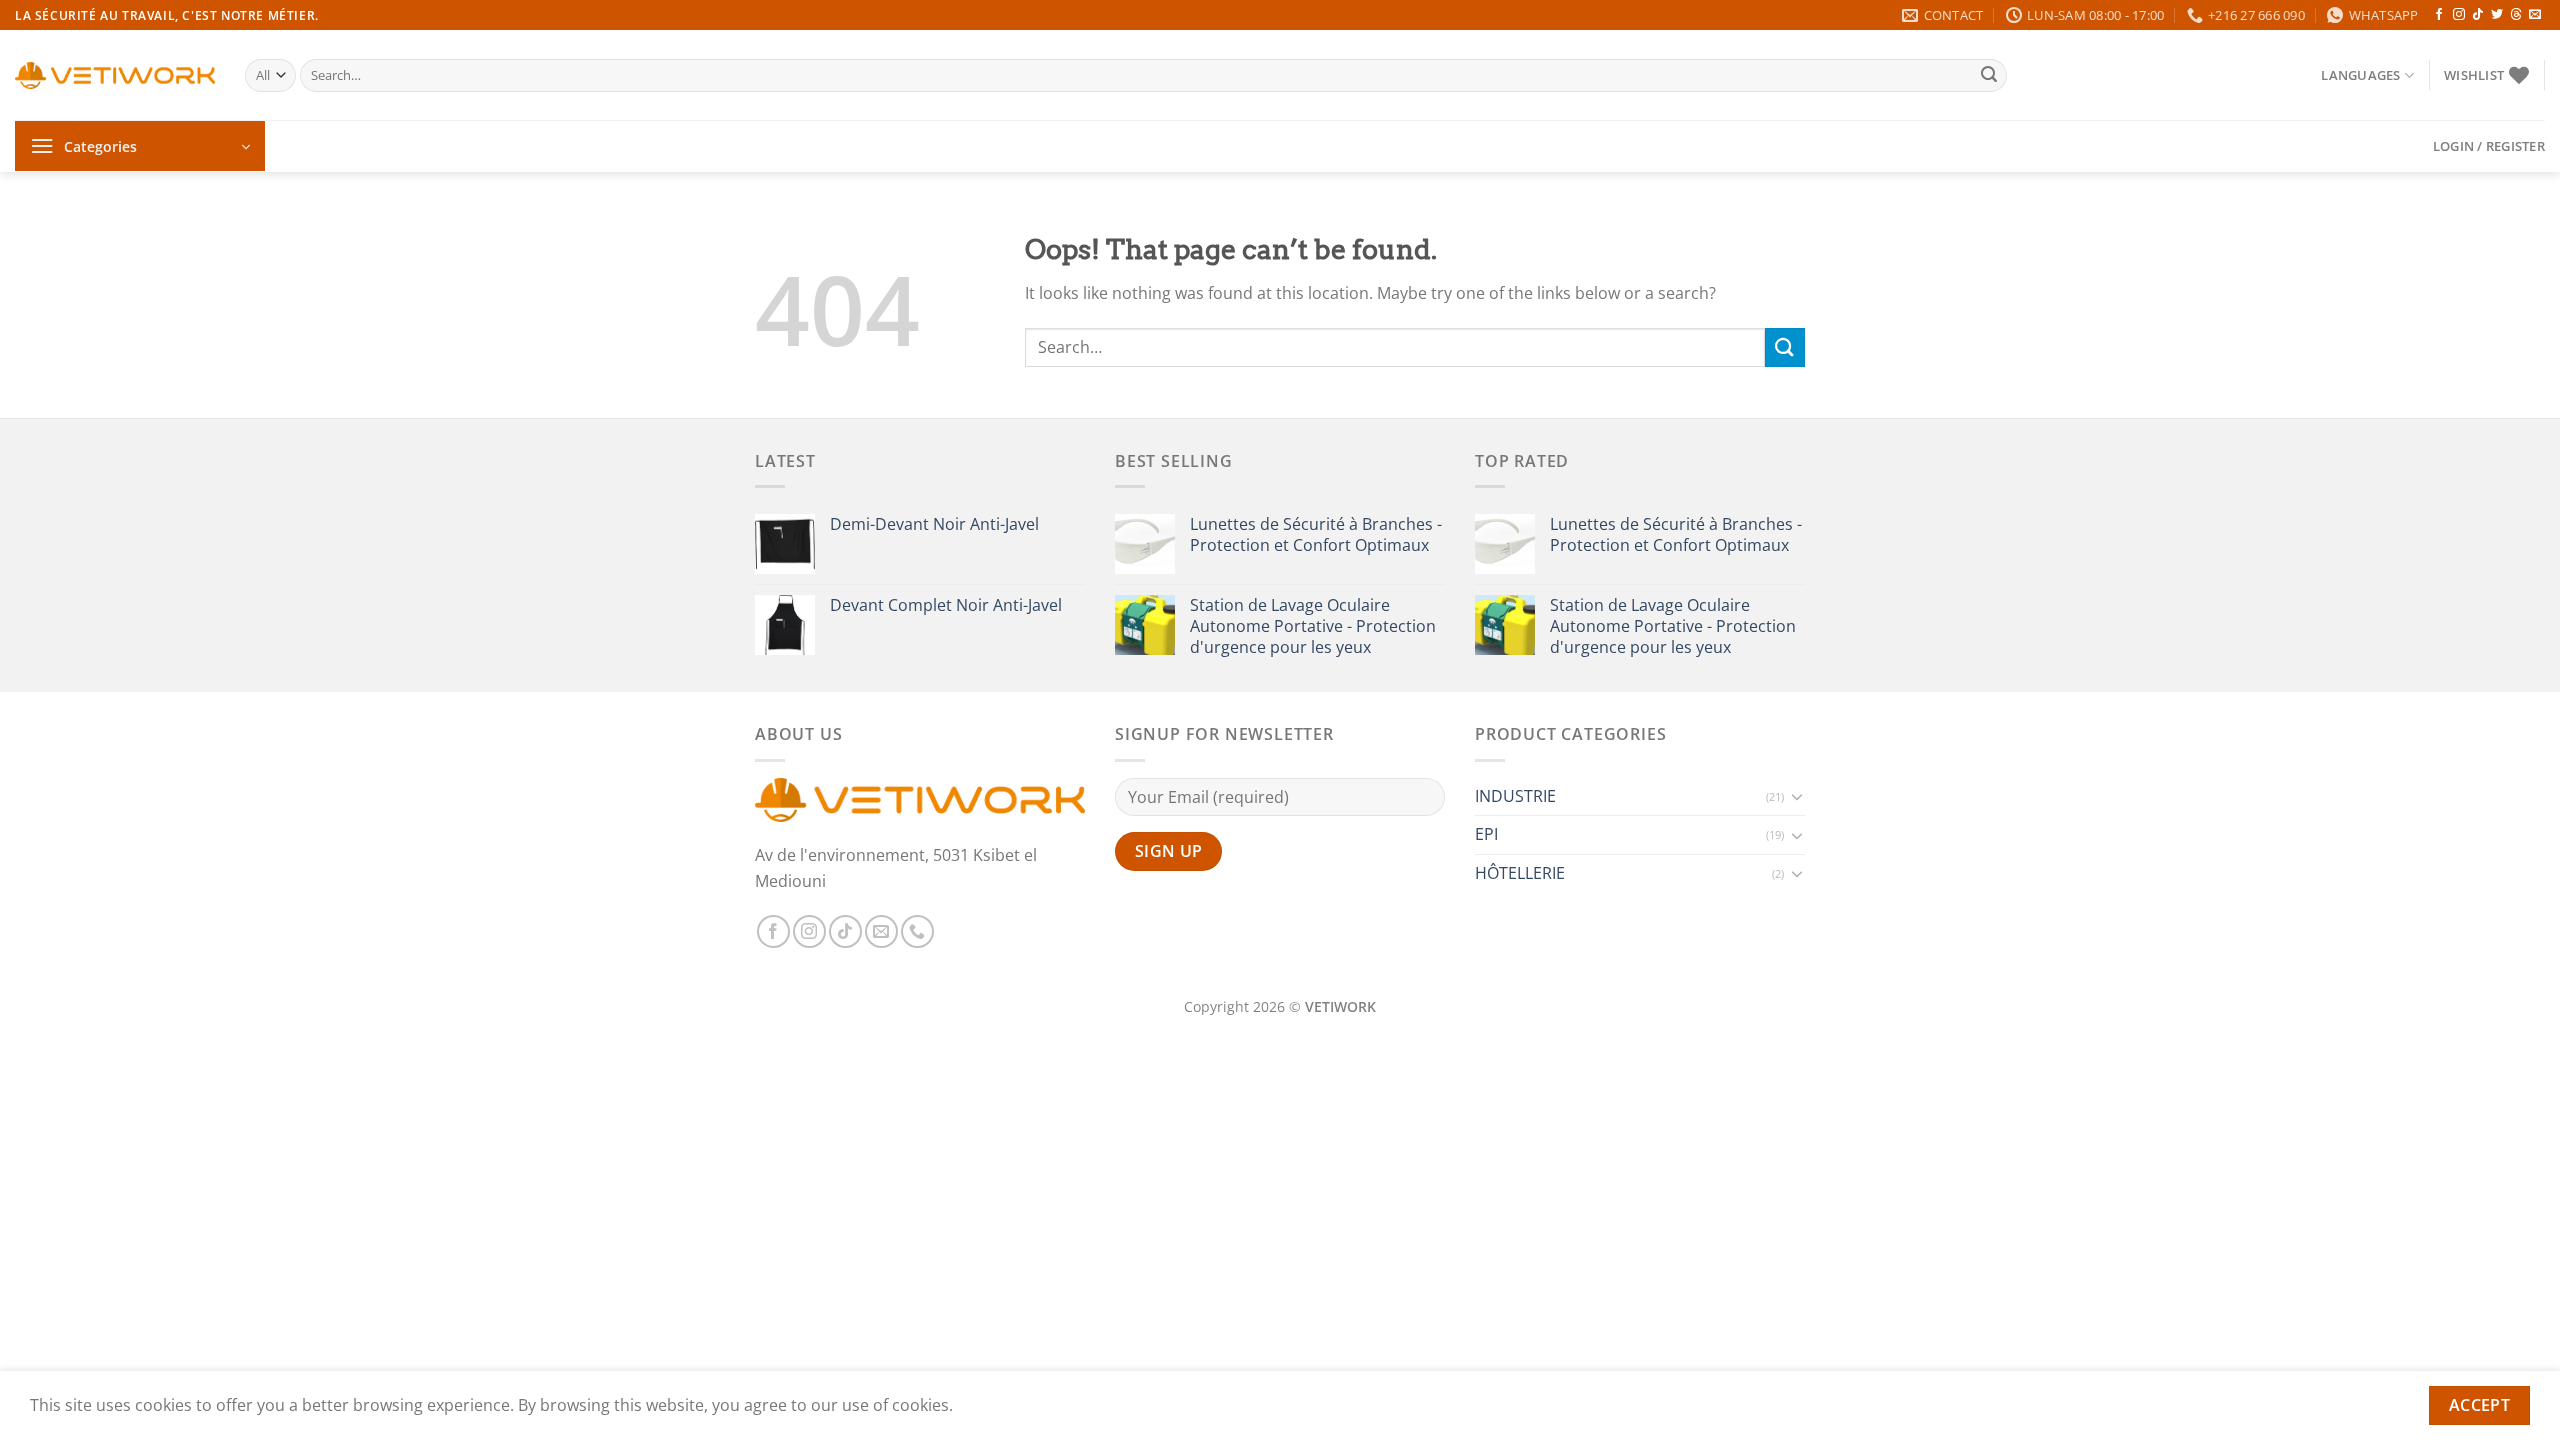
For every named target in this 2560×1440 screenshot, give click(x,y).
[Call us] (917, 931)
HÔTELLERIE (1520, 873)
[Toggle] (1797, 796)
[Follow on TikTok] (2478, 15)
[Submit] (1989, 76)
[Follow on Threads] (2516, 15)
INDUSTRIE (1515, 796)
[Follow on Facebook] (2439, 15)
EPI (1486, 834)
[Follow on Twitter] (2497, 15)
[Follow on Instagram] (2459, 15)
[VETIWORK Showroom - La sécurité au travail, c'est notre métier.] (115, 75)
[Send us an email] (2535, 15)
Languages (2360, 75)
